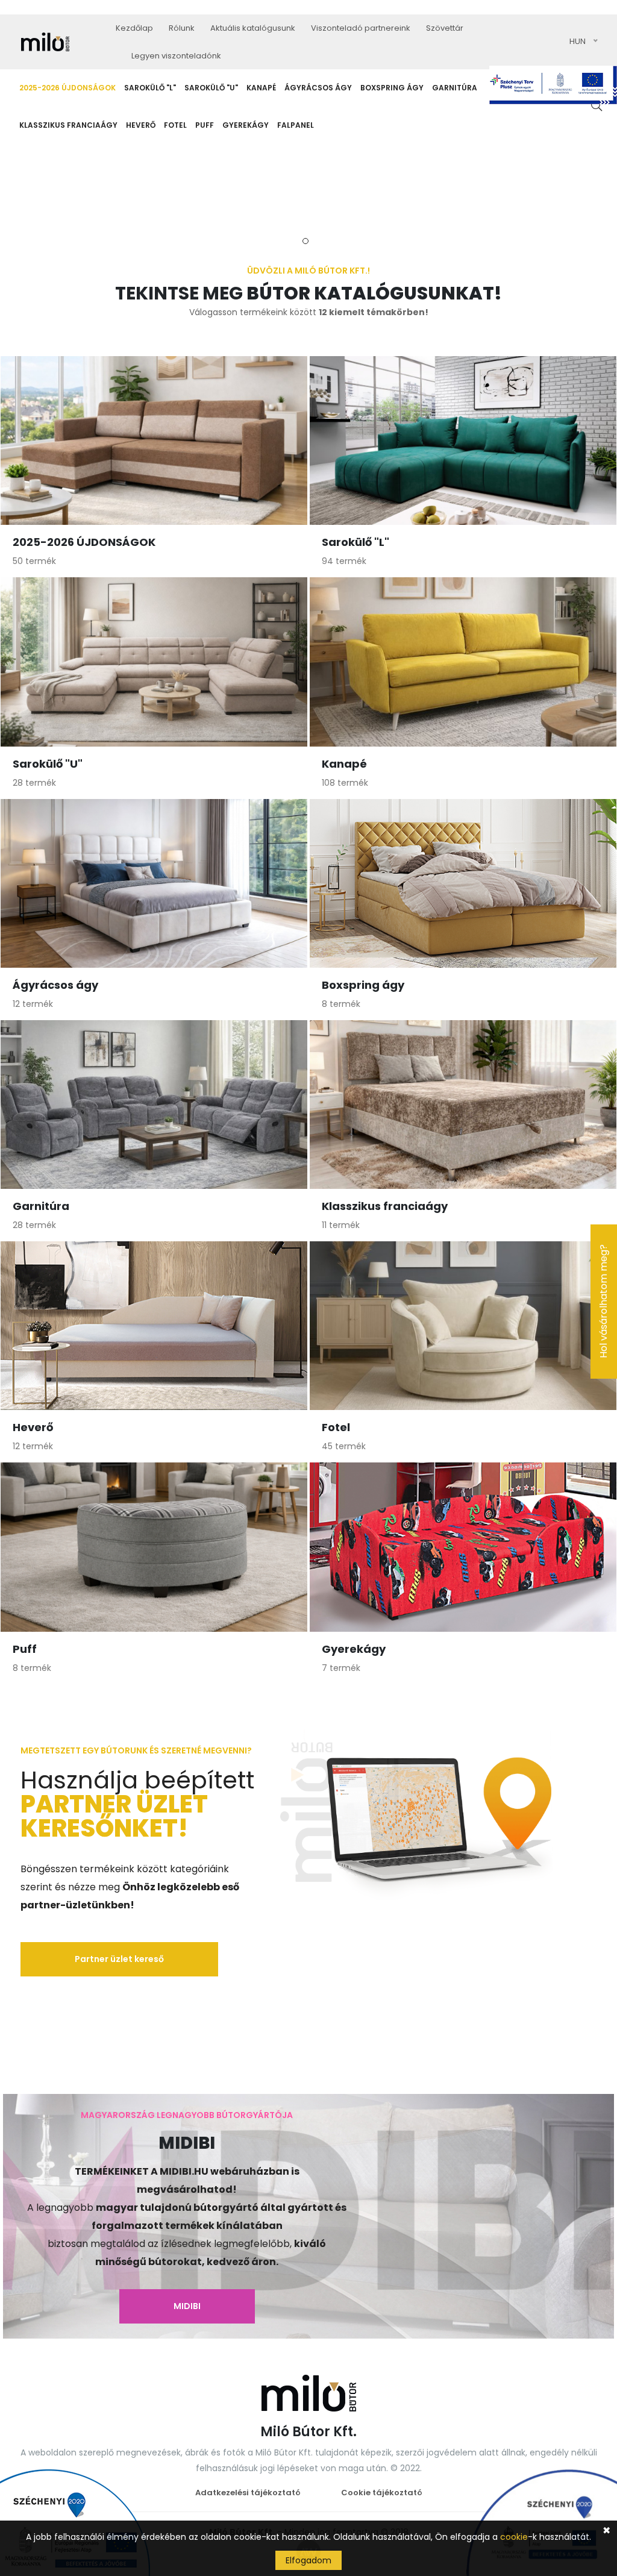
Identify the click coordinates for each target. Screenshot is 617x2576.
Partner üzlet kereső (119, 1959)
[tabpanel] (308, 189)
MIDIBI (187, 2306)
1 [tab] (305, 241)
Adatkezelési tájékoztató (248, 2493)
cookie (514, 2537)
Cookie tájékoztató (382, 2493)
